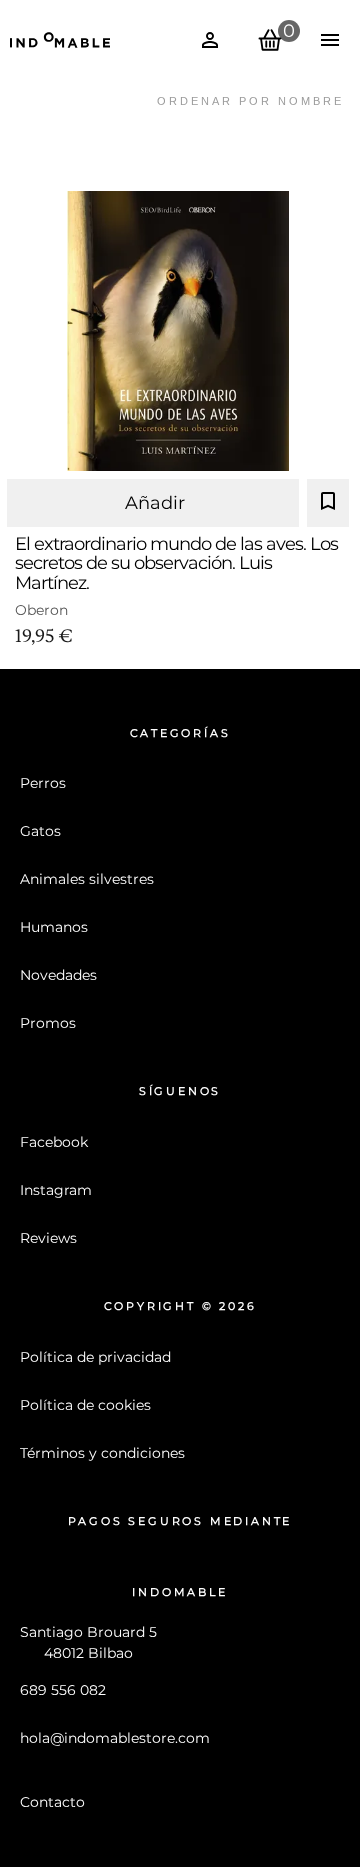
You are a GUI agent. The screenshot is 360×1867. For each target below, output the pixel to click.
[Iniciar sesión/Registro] (210, 40)
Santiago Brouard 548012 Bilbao (88, 1642)
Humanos (54, 927)
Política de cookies (85, 1405)
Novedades (58, 975)
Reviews (48, 1238)
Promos (48, 1023)
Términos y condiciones (102, 1453)
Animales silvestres (87, 879)
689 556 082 (63, 1690)
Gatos (40, 831)
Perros (43, 783)
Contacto (52, 1802)
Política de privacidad (95, 1357)
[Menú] (330, 40)
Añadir (155, 503)
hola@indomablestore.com (115, 1738)
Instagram (56, 1190)
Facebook (54, 1142)
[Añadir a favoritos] (328, 503)
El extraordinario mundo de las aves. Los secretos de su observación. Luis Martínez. (176, 563)
